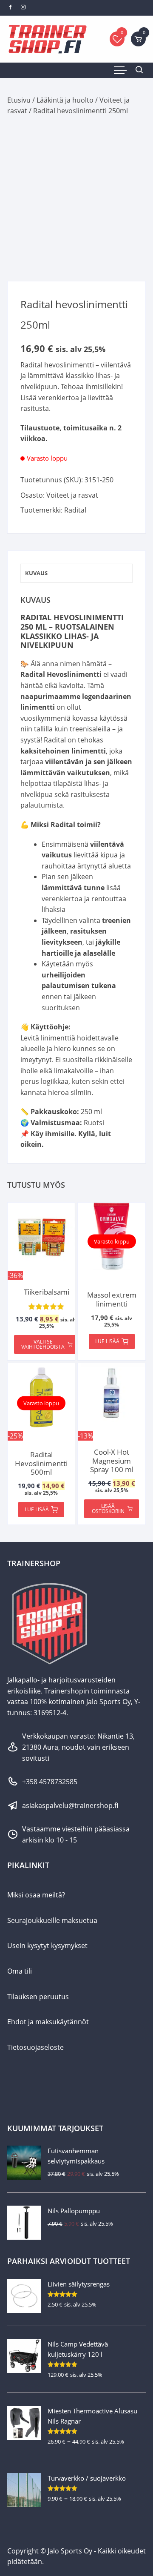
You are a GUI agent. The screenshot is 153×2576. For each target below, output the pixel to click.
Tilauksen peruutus (38, 1997)
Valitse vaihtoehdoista (43, 1344)
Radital (75, 510)
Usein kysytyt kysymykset (47, 1946)
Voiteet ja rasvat (72, 495)
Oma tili (20, 1971)
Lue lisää (107, 1341)
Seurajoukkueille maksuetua (52, 1920)
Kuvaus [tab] (36, 573)
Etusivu (19, 100)
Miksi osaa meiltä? (36, 1895)
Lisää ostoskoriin (108, 1509)
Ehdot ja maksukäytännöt (48, 2022)
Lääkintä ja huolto (65, 100)
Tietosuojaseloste (35, 2047)
